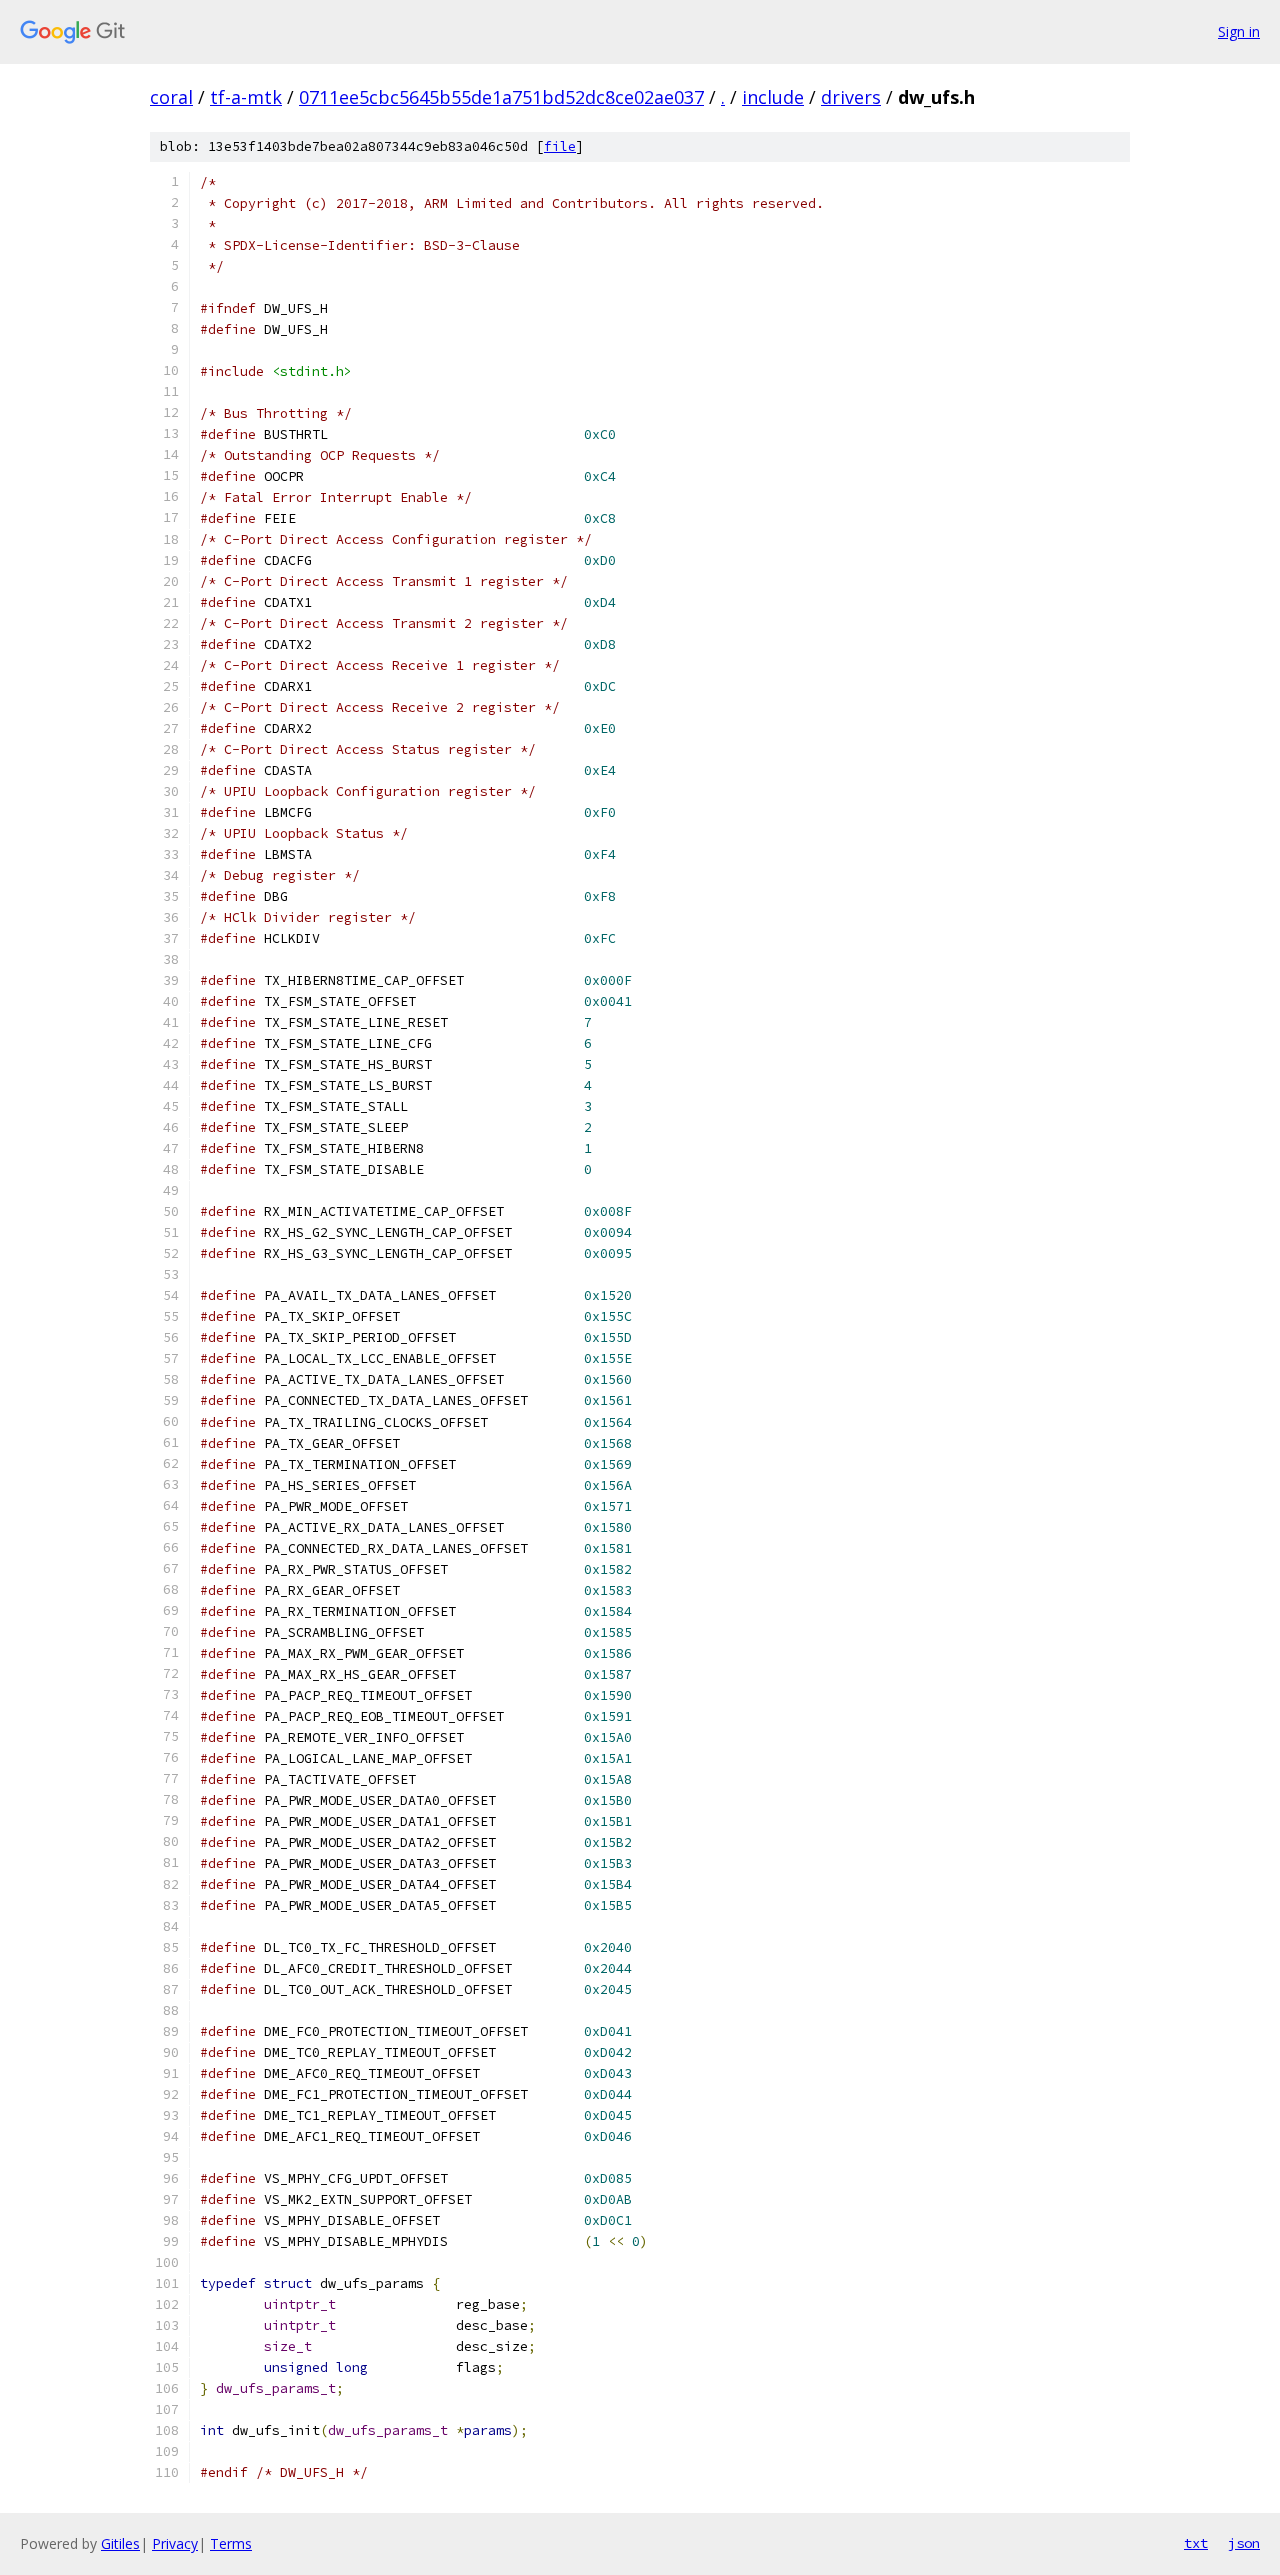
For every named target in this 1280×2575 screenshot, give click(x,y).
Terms (231, 2543)
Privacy (175, 2543)
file (560, 146)
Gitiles (120, 2543)
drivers (851, 97)
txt (1196, 2543)
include (773, 97)
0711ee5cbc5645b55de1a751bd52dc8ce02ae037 (501, 97)
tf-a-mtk (246, 97)
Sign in (1239, 31)
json (1244, 2543)
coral (171, 97)
